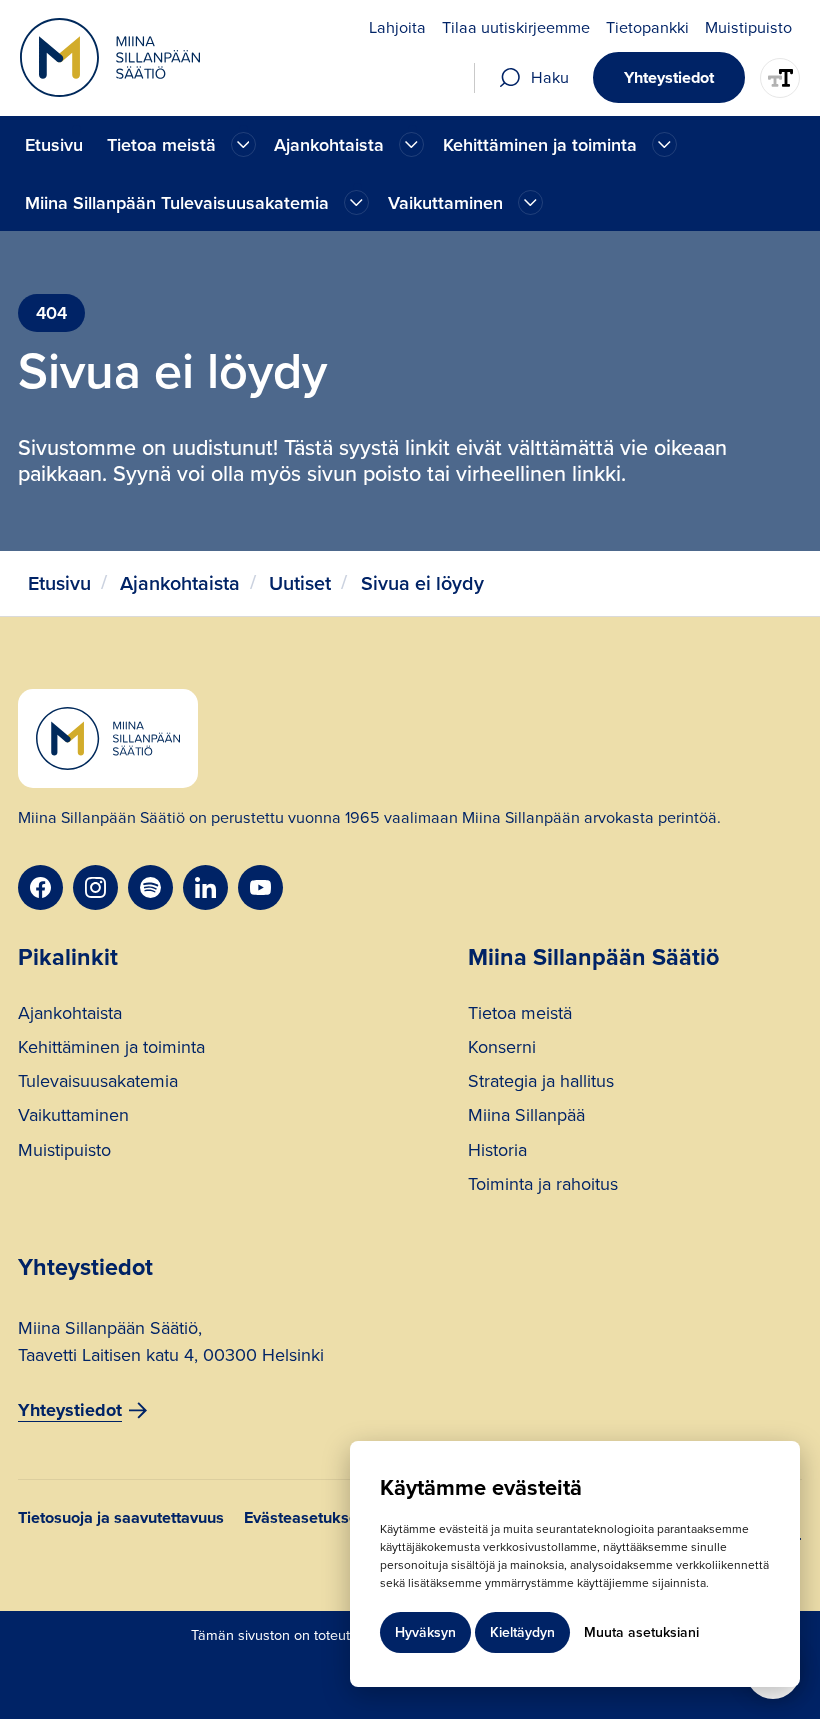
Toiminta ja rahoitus (543, 1186)
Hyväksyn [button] (425, 1632)
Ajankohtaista (180, 583)
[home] (110, 57)
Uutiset (300, 583)
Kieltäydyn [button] (522, 1632)
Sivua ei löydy (422, 583)
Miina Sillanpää (526, 1117)
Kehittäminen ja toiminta (111, 1049)
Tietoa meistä (520, 1015)
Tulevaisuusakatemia (98, 1083)
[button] (179, 144)
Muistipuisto (64, 1152)
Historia (497, 1152)
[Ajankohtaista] (243, 144)
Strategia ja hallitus (541, 1083)
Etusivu (54, 145)
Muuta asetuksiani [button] (641, 1632)
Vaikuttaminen (73, 1117)
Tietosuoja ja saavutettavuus (121, 1519)
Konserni (502, 1049)
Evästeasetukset (303, 1519)
